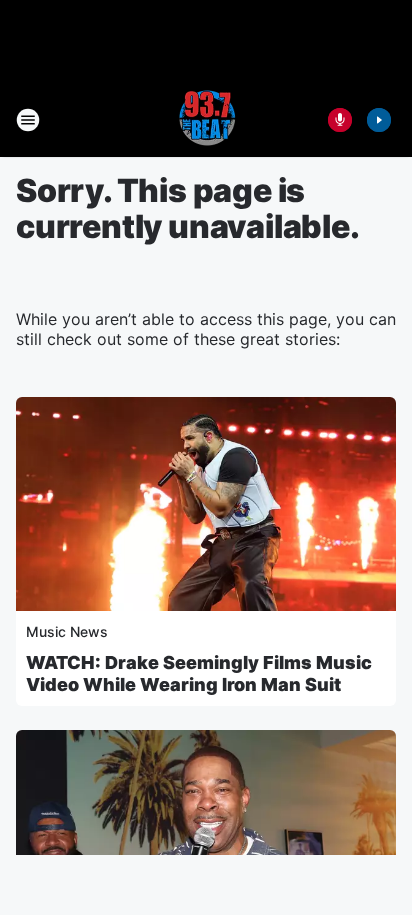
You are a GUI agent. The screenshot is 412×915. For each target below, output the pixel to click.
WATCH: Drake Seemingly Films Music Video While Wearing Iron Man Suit (199, 673)
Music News (67, 631)
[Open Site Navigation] (28, 120)
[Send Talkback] (340, 120)
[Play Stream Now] (379, 120)
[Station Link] (206, 120)
